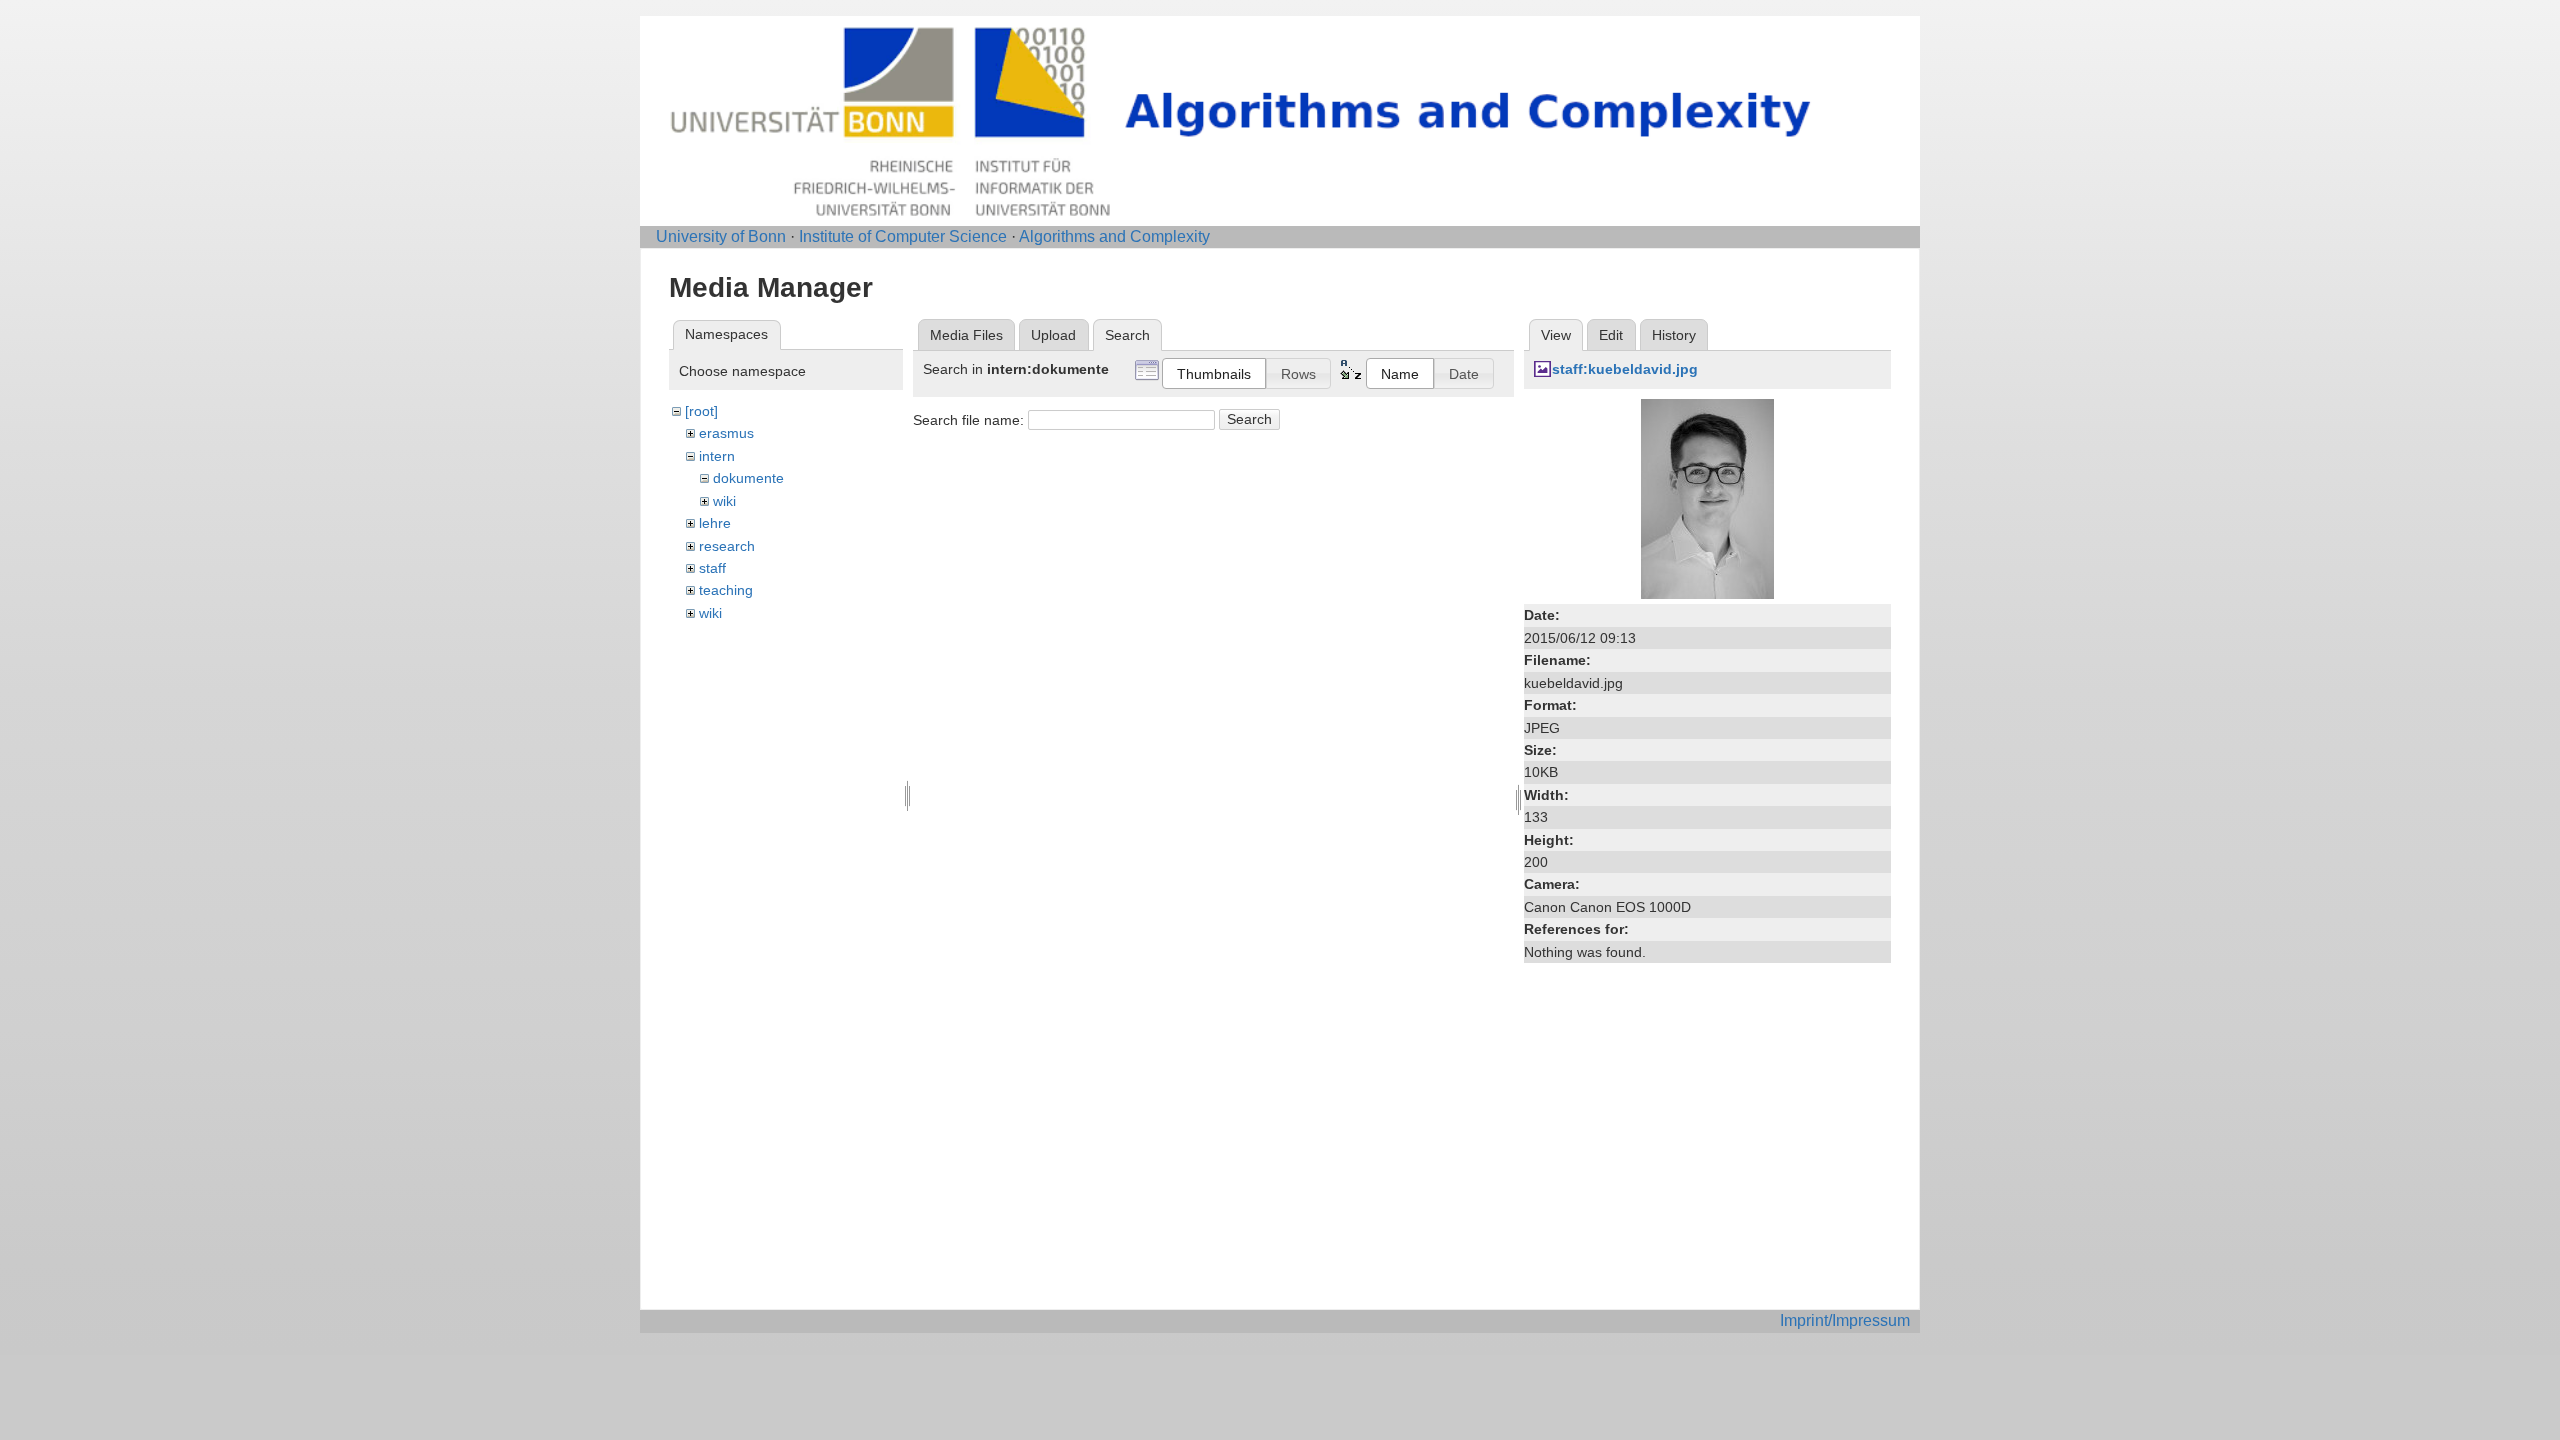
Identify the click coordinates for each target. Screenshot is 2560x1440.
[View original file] (1707, 498)
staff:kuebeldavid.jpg (1625, 369)
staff (712, 568)
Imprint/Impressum (1845, 1320)
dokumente (748, 478)
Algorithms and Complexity (1114, 236)
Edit (1611, 335)
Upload (1053, 335)
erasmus (726, 433)
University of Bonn (721, 236)
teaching (726, 590)
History (1674, 335)
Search (1249, 419)
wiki (724, 501)
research (727, 546)
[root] (701, 411)
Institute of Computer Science (903, 236)
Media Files (966, 335)
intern (717, 456)
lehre (715, 523)
